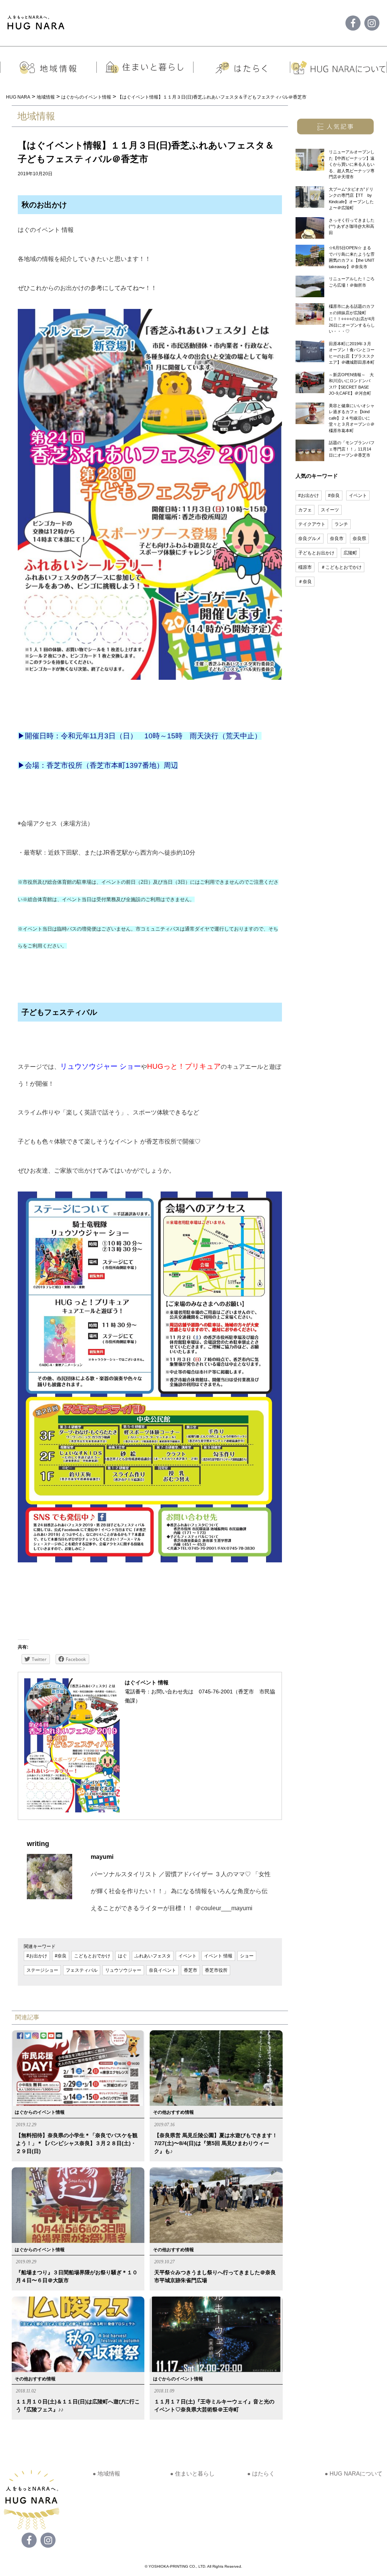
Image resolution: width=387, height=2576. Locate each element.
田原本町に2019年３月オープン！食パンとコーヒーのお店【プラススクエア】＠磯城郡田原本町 (352, 353)
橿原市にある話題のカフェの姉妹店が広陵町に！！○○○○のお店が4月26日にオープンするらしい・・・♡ (352, 319)
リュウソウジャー (123, 1970)
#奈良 (61, 1956)
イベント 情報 (218, 1956)
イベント (187, 1956)
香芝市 (190, 1970)
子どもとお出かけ (316, 553)
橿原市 (305, 567)
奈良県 (359, 539)
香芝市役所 (216, 1970)
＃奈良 (305, 582)
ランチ (341, 524)
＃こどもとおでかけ (341, 567)
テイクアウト (312, 524)
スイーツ (330, 510)
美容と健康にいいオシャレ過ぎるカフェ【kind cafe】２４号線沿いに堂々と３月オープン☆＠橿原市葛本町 (352, 418)
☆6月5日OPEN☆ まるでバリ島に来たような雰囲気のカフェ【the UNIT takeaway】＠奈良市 (352, 257)
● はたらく (261, 2473)
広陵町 (350, 553)
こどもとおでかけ (92, 1956)
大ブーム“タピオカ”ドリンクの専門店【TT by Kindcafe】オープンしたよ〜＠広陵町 (351, 199)
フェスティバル (82, 1970)
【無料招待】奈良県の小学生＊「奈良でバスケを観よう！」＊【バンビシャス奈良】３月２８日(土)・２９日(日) (77, 2143)
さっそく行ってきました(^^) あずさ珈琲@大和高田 (352, 226)
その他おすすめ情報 (173, 2112)
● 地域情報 (106, 2473)
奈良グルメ (310, 539)
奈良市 (337, 539)
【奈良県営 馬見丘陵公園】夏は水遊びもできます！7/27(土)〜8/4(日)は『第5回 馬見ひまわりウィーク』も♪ (216, 2143)
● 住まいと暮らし (192, 2473)
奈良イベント (163, 1970)
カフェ (305, 510)
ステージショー (42, 1970)
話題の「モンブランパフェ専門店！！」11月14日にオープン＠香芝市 (352, 449)
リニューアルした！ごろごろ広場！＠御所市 (352, 282)
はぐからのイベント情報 (40, 2112)
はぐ (122, 1956)
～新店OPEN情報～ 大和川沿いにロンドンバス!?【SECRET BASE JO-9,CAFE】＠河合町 (351, 384)
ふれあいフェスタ (153, 1956)
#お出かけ (37, 1956)
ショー (247, 1956)
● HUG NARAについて (354, 2473)
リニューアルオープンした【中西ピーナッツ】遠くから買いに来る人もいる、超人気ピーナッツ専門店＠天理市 (352, 164)
